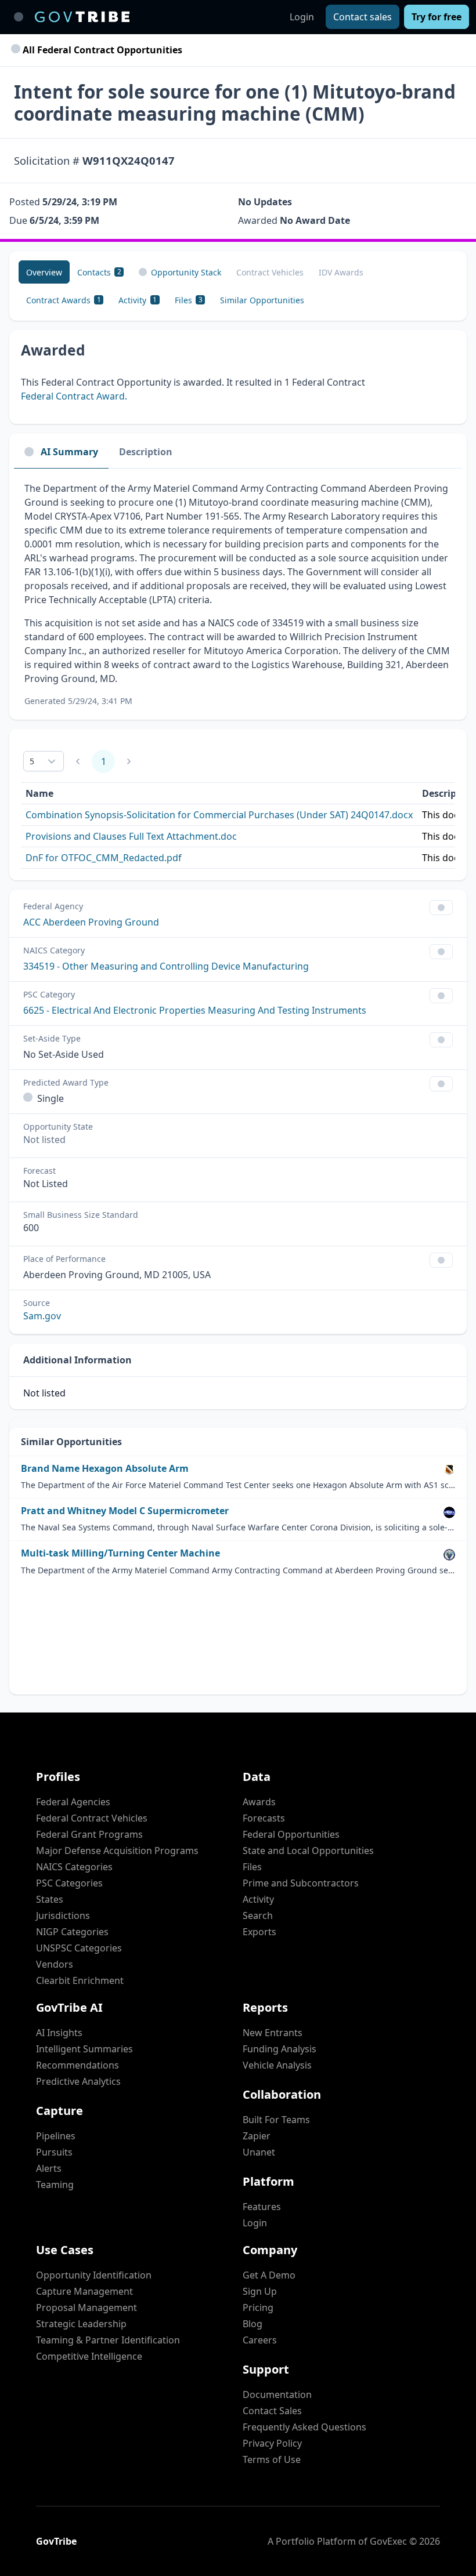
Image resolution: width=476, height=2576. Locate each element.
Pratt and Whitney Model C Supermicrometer (125, 1511)
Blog (253, 2324)
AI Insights (59, 2033)
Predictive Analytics (78, 2081)
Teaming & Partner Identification (108, 2340)
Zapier (257, 2136)
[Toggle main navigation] (19, 17)
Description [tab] (146, 452)
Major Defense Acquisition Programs (117, 1851)
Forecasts (264, 1818)
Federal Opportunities (291, 1834)
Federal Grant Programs (89, 1834)
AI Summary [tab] (69, 452)
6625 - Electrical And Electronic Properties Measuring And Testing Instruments (195, 1010)
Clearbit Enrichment (80, 1980)
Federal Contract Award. (74, 396)
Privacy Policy (272, 2443)
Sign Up (260, 2291)
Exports (259, 1932)
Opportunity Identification (94, 2275)
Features (262, 2207)
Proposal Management (86, 2307)
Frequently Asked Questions (304, 2427)
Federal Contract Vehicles (92, 1818)
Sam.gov (42, 1316)
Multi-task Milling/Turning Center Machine (120, 1553)
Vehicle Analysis (277, 2065)
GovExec (388, 2541)
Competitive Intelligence (89, 2356)
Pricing (258, 2307)
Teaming (55, 2185)
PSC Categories (69, 1883)
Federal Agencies (73, 1802)
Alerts (49, 2168)
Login (302, 17)
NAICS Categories (74, 1867)
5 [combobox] (32, 761)
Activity (258, 1899)
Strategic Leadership (81, 2324)
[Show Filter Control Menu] (441, 908)
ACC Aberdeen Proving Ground (91, 922)
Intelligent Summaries (84, 2049)
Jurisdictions (63, 1915)
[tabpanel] (238, 594)
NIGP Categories (72, 1932)
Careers (260, 2340)
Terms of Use (272, 2459)
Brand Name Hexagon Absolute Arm (105, 1469)
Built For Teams (276, 2120)
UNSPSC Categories (79, 1948)
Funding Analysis (280, 2049)
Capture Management (84, 2291)
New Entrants (273, 2033)
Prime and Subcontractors (301, 1883)
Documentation (277, 2394)
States (50, 1899)
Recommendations (77, 2065)
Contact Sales (272, 2411)
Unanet (259, 2152)
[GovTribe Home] (82, 17)
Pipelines (56, 2136)
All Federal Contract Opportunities (101, 50)
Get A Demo (269, 2275)
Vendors (55, 1964)
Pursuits (54, 2152)
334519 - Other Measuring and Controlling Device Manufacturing (166, 966)
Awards (259, 1802)
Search (258, 1915)
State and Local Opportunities (308, 1851)
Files (252, 1867)
